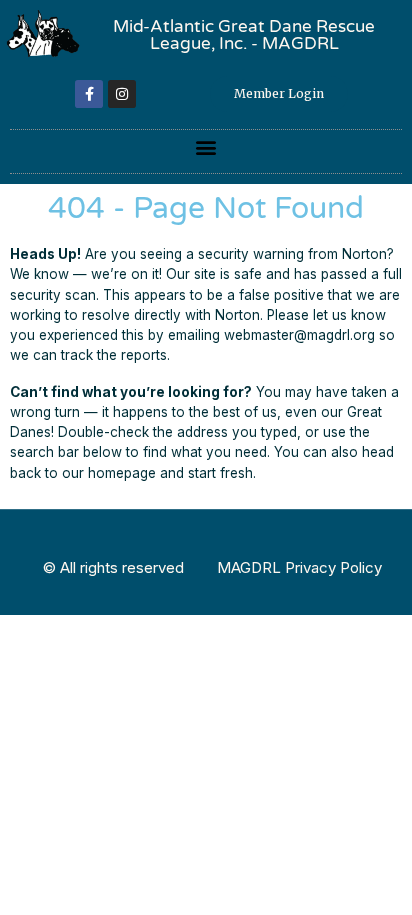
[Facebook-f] (89, 94)
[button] (206, 146)
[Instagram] (122, 94)
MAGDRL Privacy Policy (299, 567)
